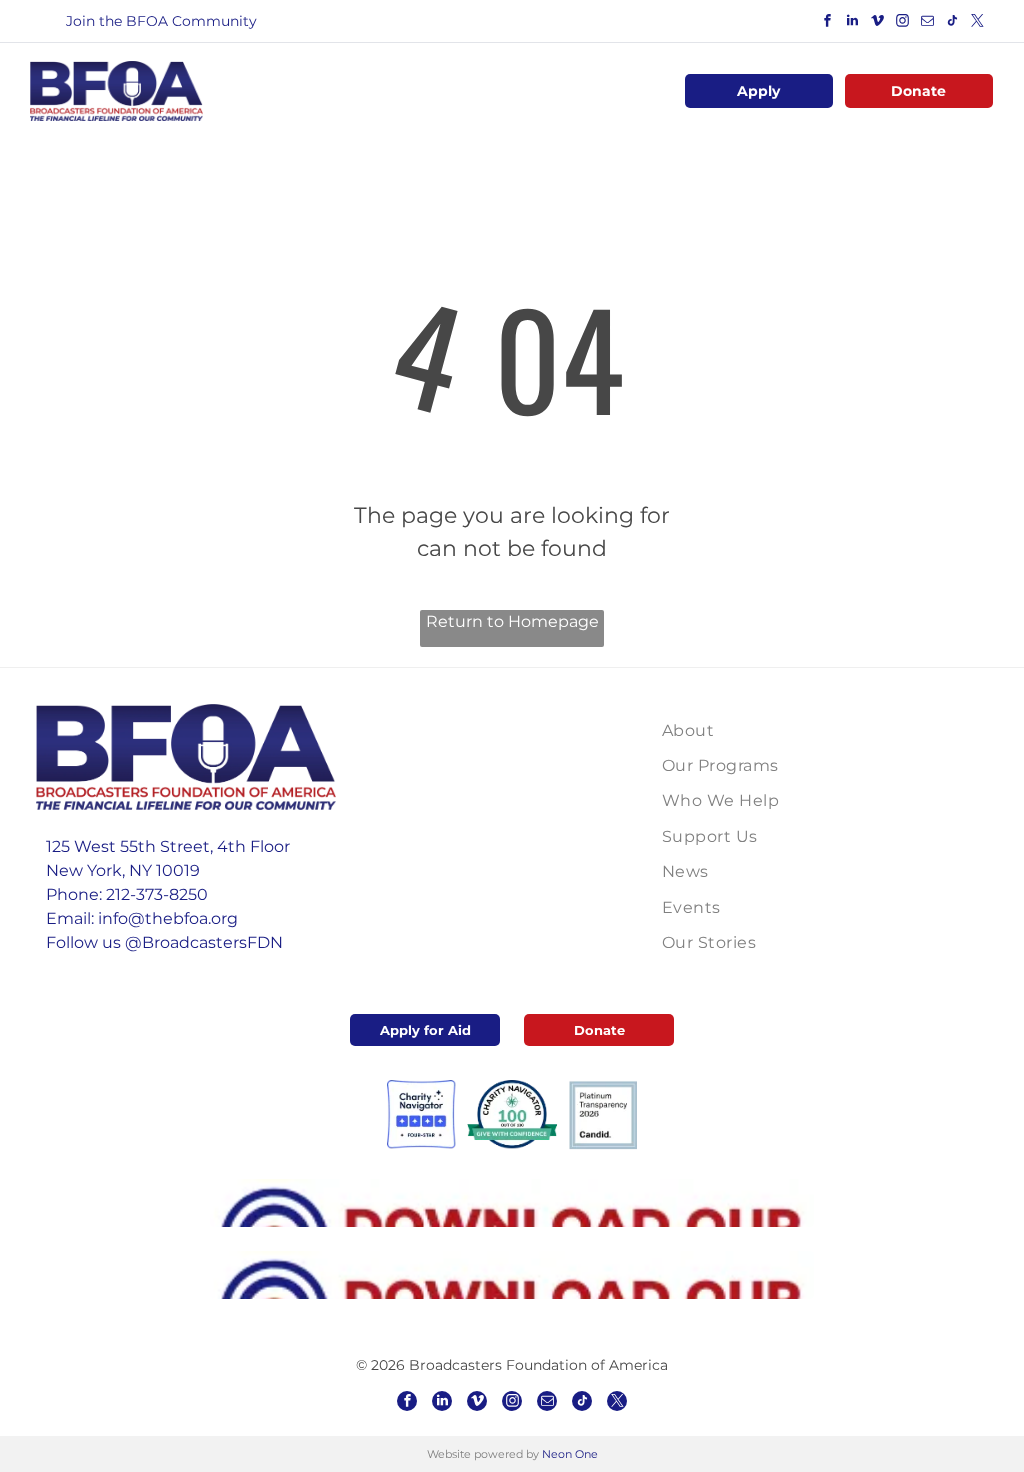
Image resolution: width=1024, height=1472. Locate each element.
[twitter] (978, 23)
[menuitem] (758, 730)
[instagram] (903, 23)
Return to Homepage (512, 621)
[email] (928, 23)
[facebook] (828, 23)
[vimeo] (878, 23)
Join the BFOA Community (161, 21)
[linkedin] (853, 23)
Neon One (570, 1454)
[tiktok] (953, 23)
